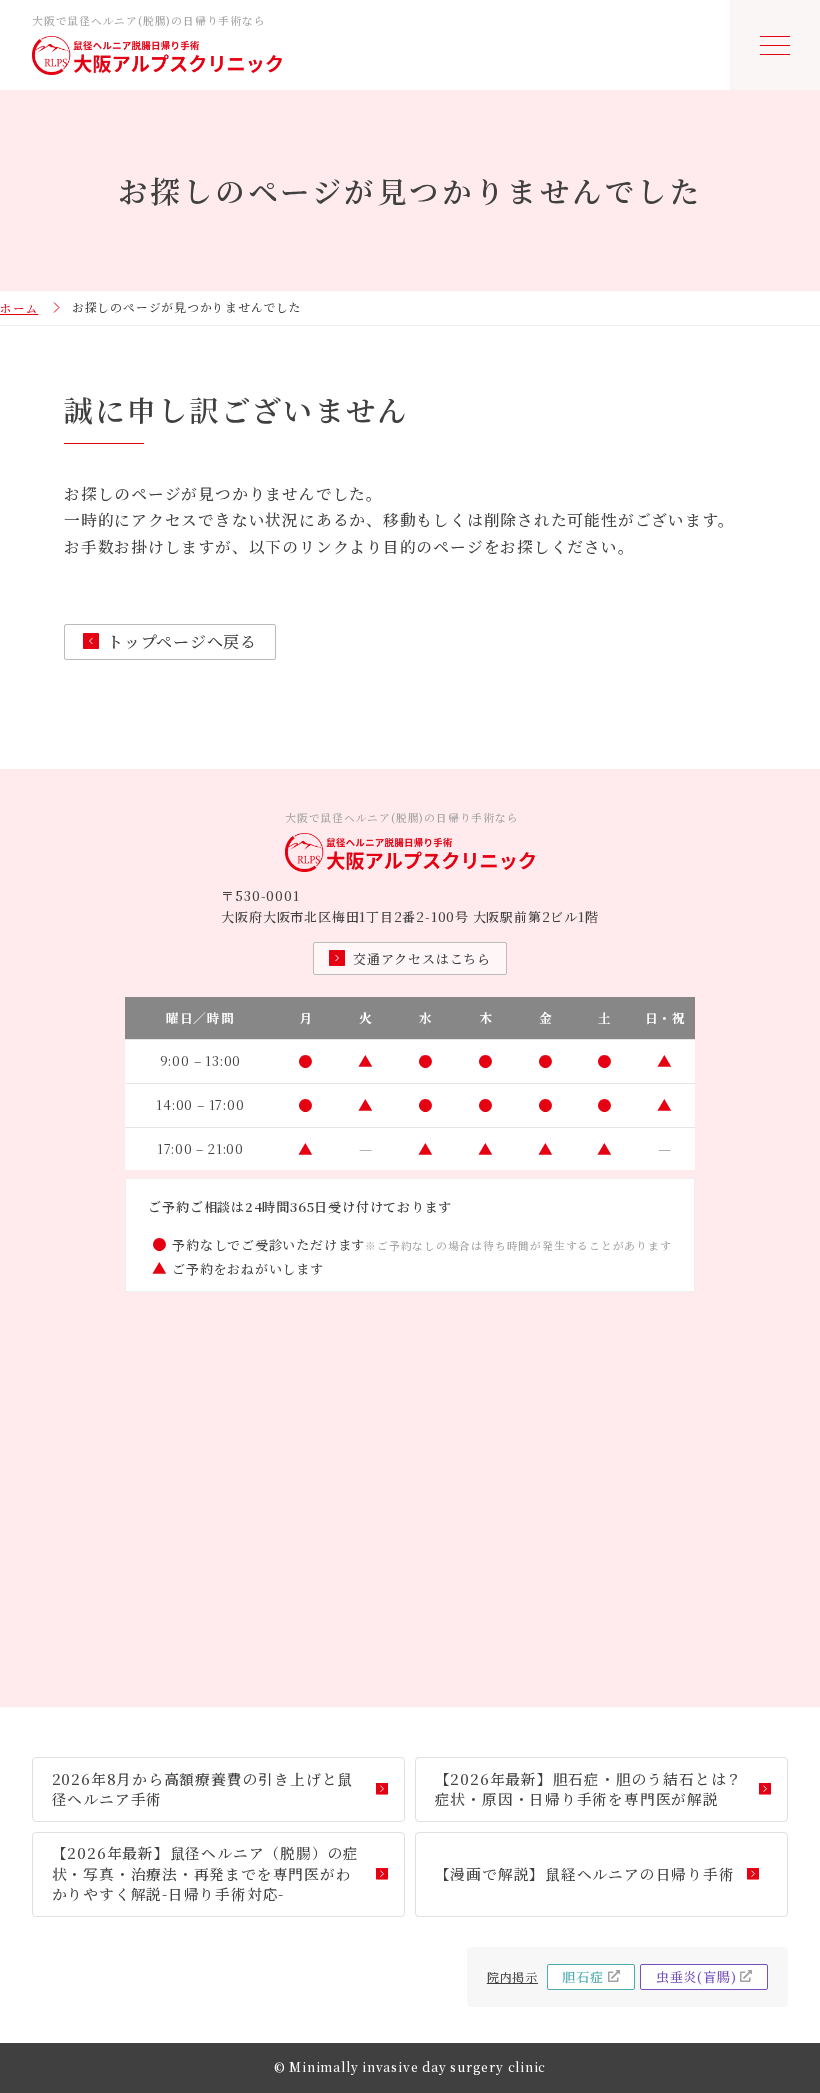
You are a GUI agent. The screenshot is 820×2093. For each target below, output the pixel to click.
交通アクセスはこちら (422, 958)
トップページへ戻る (182, 641)
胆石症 (582, 1976)
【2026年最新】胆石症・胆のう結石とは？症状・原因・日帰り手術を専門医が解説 (588, 1789)
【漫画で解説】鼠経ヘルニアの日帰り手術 (585, 1873)
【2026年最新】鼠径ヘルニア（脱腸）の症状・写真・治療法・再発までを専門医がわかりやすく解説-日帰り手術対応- (205, 1873)
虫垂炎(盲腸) (696, 1976)
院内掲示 (512, 1976)
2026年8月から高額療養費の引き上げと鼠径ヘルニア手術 (202, 1789)
